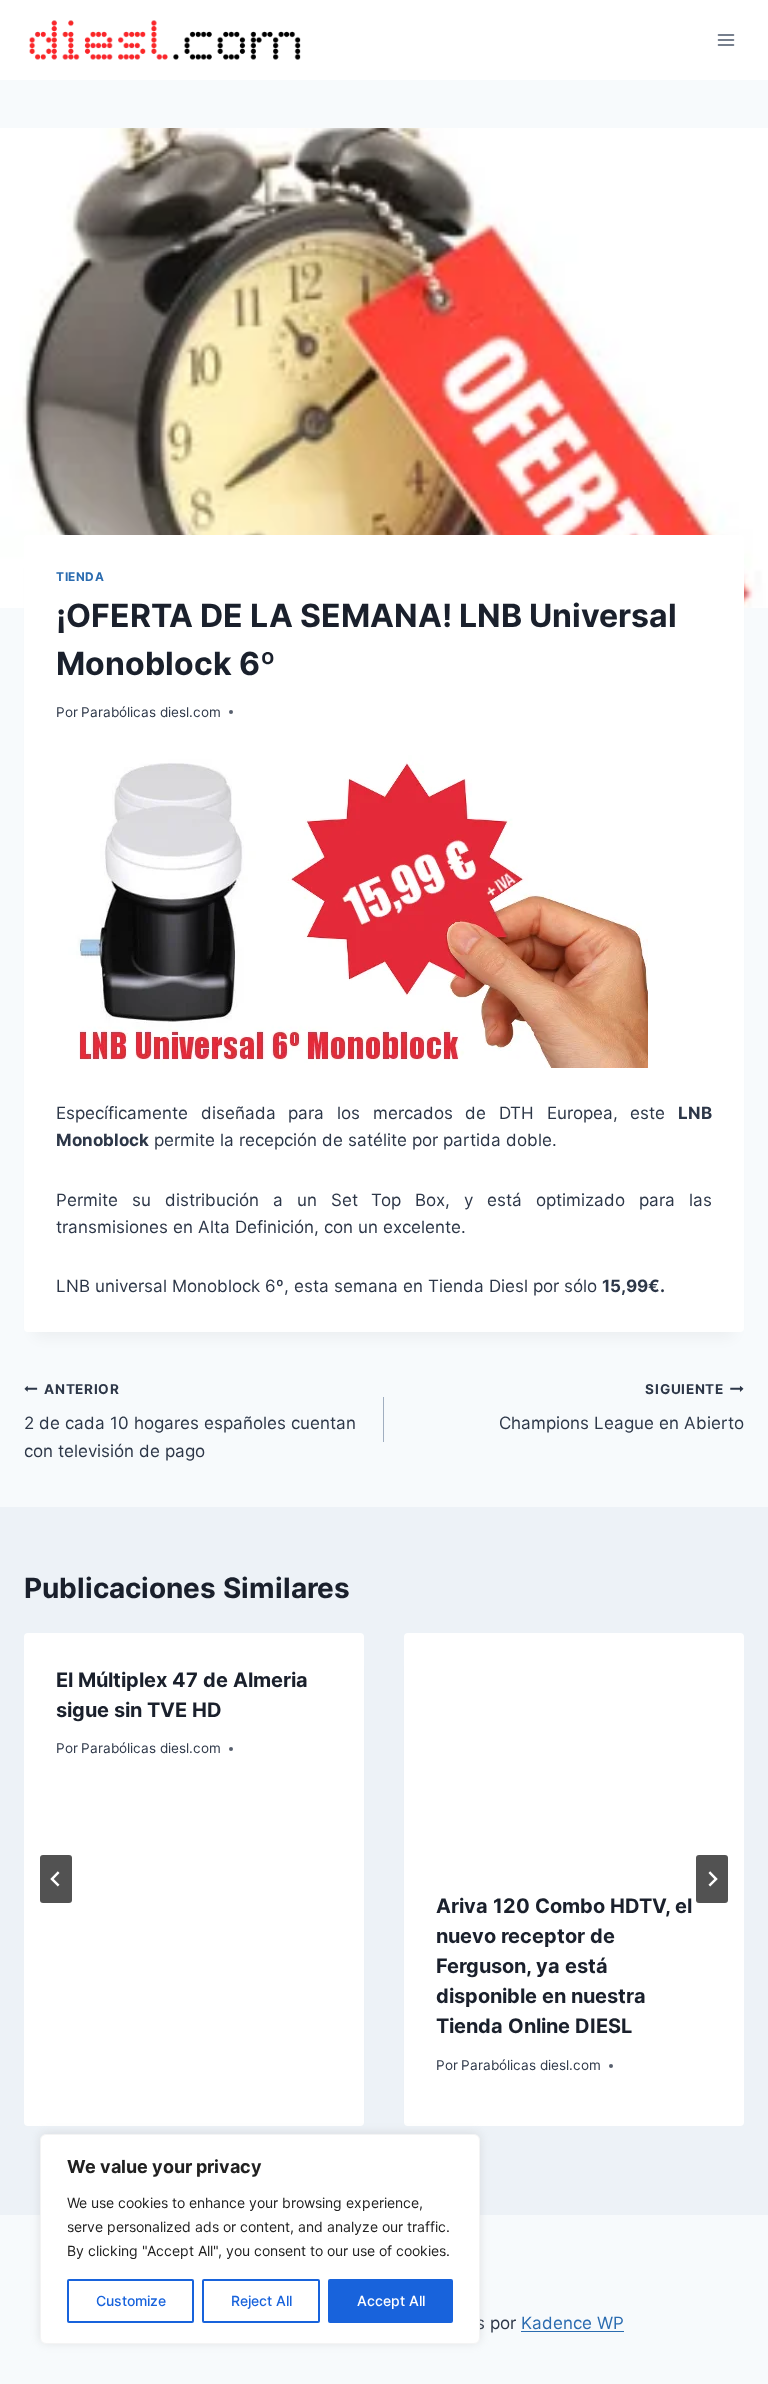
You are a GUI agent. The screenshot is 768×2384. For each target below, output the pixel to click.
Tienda (80, 576)
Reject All (261, 2300)
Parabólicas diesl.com (151, 712)
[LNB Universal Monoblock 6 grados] (384, 911)
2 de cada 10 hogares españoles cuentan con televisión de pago (190, 1421)
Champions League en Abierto (621, 1407)
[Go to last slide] (56, 1879)
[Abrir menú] (725, 39)
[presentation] (574, 1746)
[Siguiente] (712, 1879)
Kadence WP (572, 2323)
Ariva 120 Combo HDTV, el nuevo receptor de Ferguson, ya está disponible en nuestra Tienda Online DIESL (564, 1966)
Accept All (391, 2300)
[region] (260, 2239)
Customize (131, 2300)
